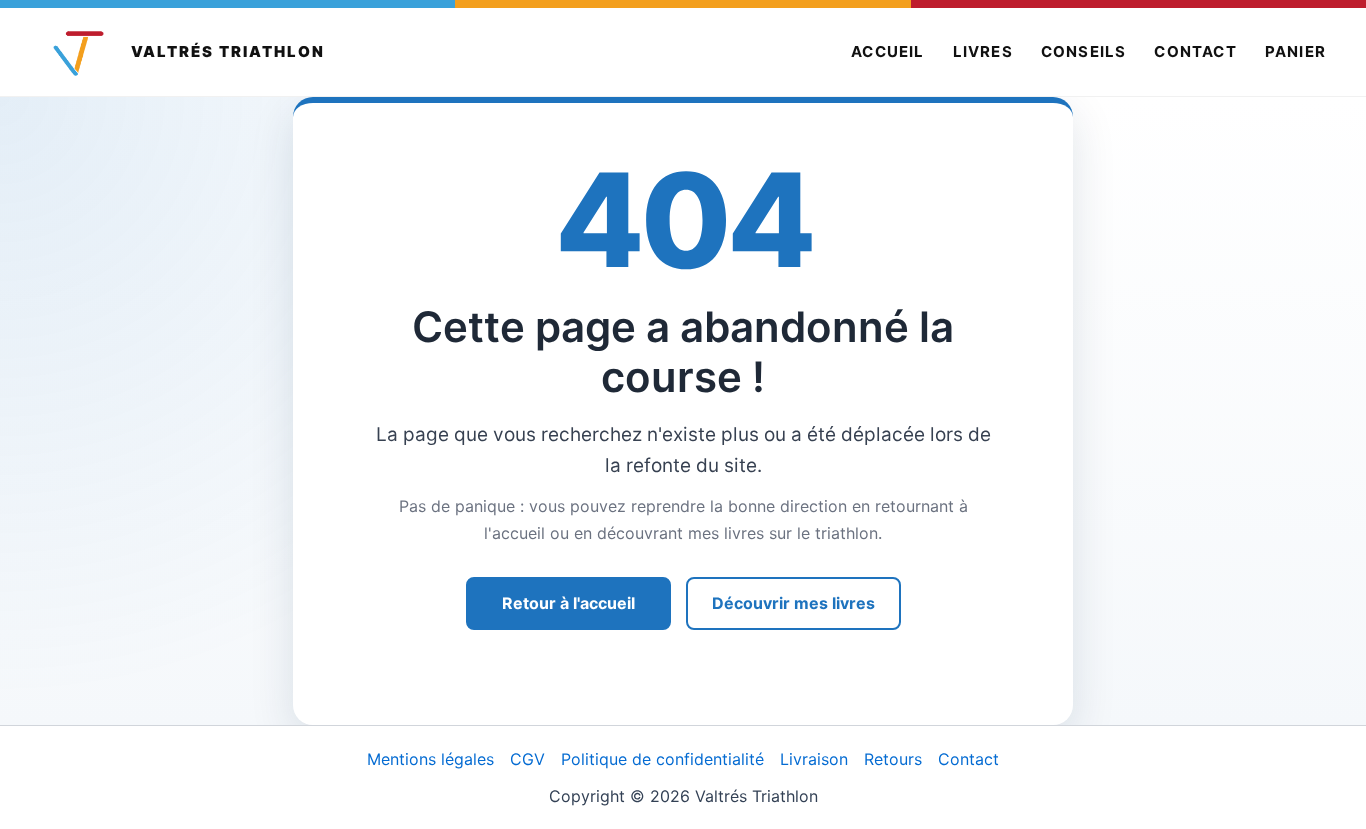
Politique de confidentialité (662, 759)
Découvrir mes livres (793, 603)
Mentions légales (430, 759)
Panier (1295, 51)
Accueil (887, 51)
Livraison (814, 759)
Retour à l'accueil (568, 603)
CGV (527, 759)
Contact (1195, 51)
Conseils (1084, 51)
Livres (983, 51)
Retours (893, 759)
